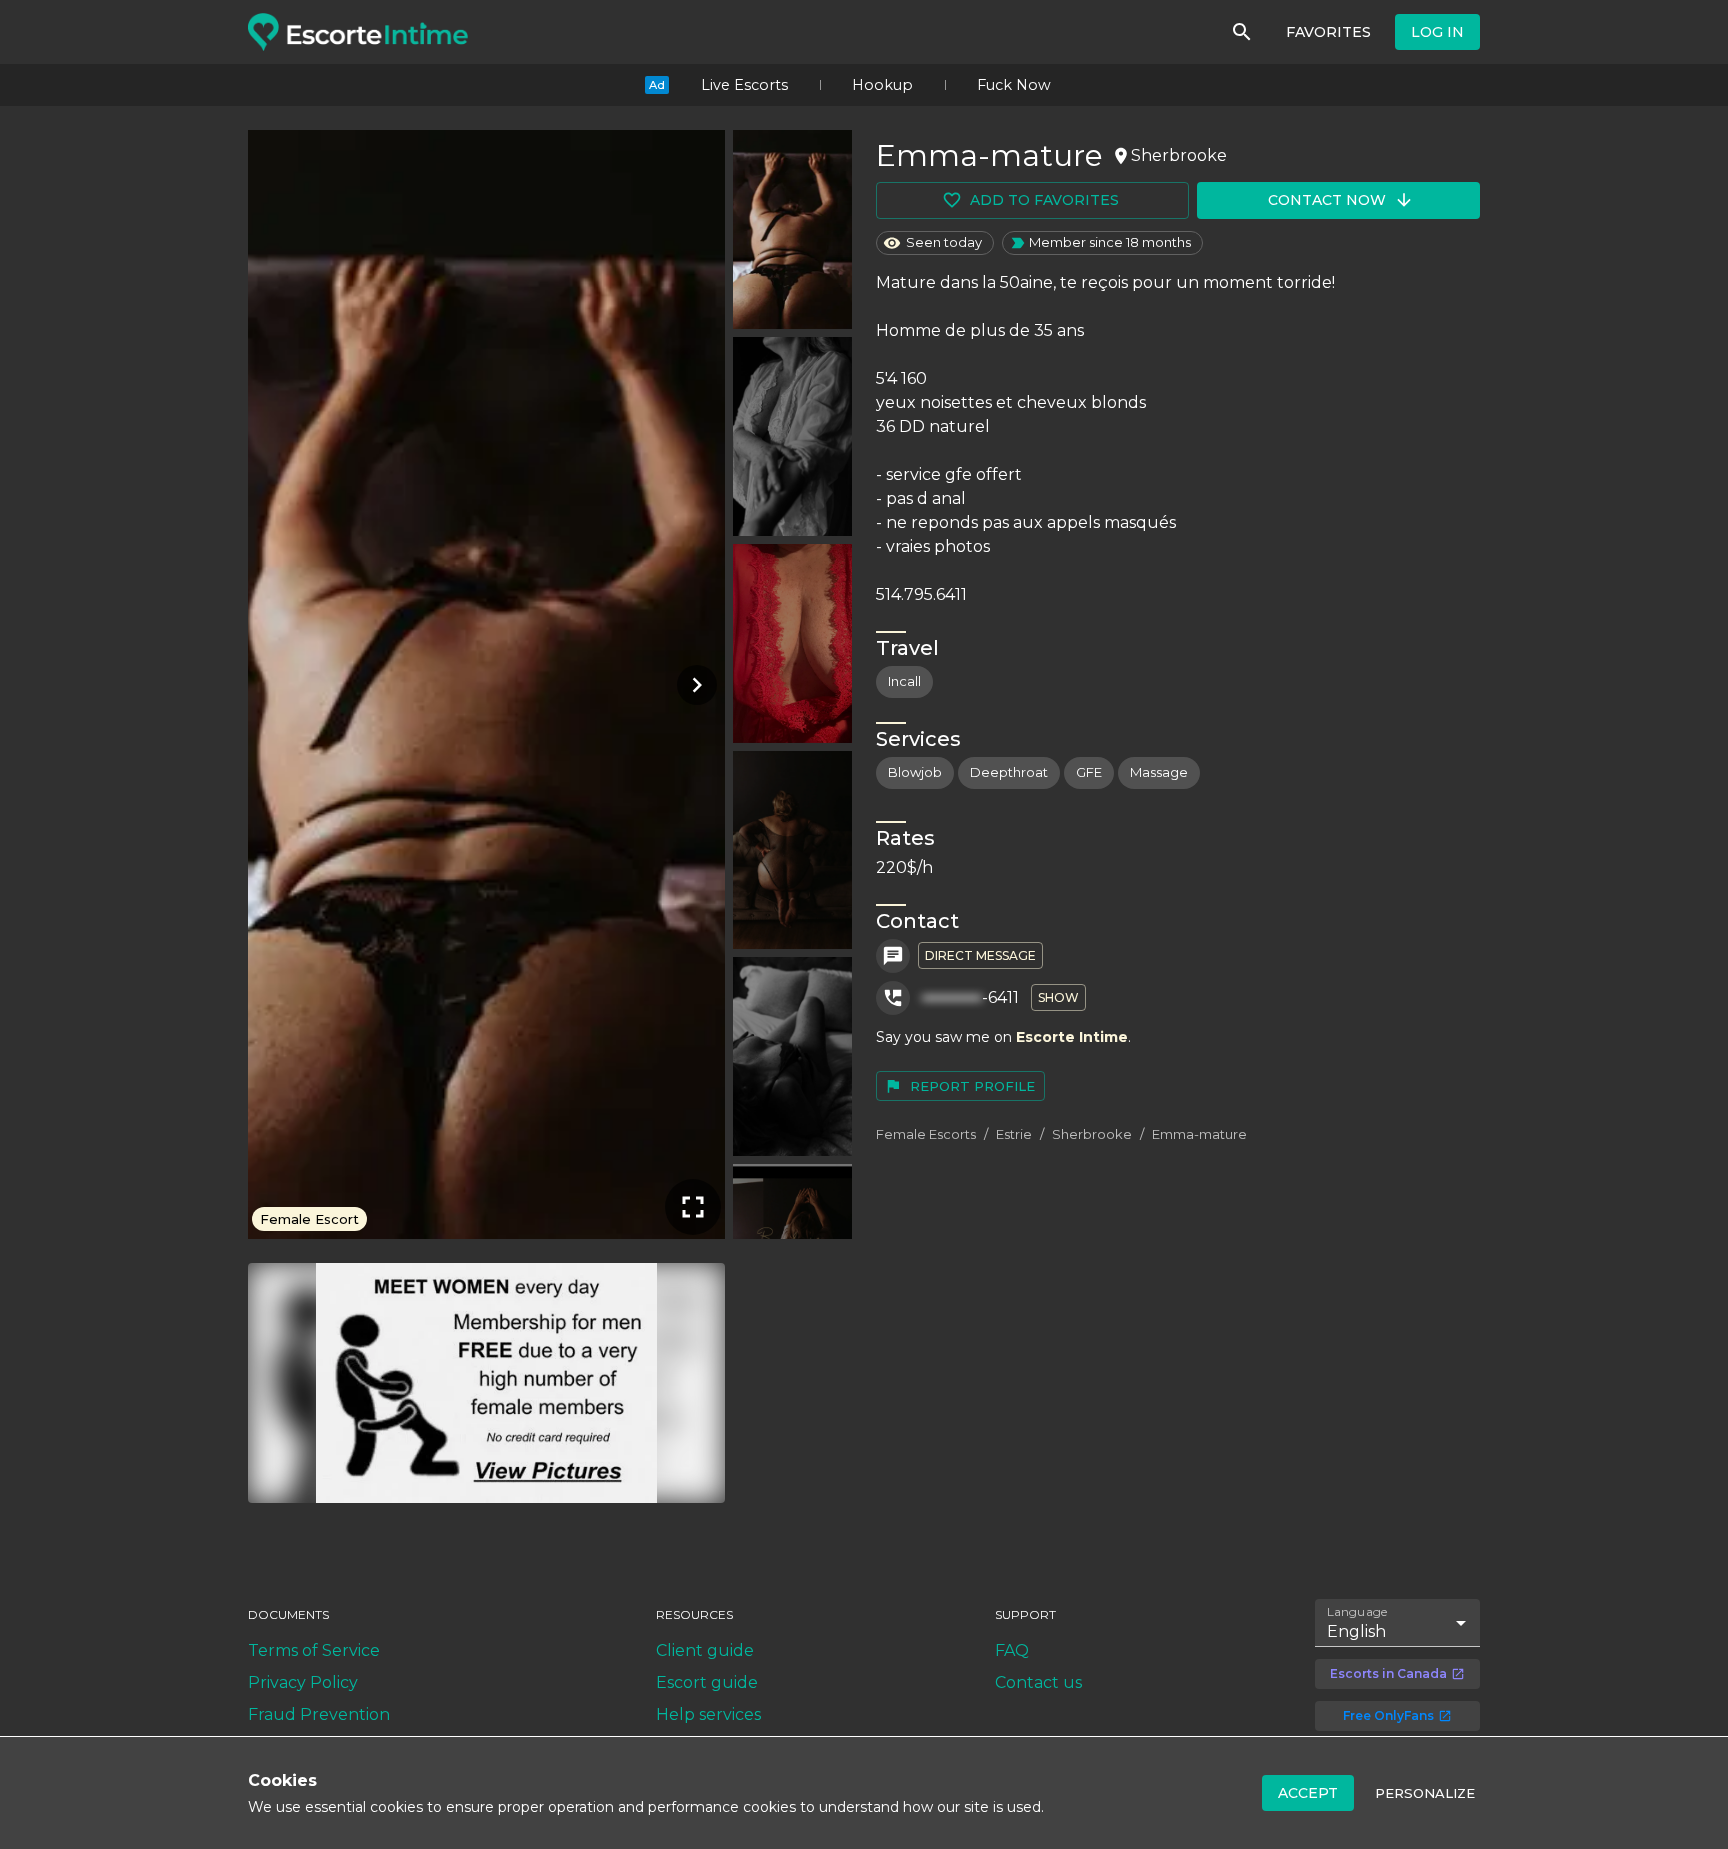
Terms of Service (314, 1650)
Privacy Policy (303, 1682)
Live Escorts (744, 85)
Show (1058, 997)
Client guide (705, 1650)
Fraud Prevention (319, 1714)
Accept (1308, 1793)
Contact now (1327, 200)
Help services (708, 1714)
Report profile (972, 1086)
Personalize (1425, 1793)
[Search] (1242, 32)
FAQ (1012, 1650)
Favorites (1328, 32)
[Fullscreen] (693, 1207)
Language (1358, 1612)
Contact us (1038, 1682)
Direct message (980, 955)
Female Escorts (926, 1134)
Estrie (1014, 1134)
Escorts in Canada (1388, 1673)
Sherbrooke (1092, 1134)
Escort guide (707, 1682)
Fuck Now (1014, 85)
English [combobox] (1356, 1631)
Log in (1437, 32)
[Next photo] (693, 685)
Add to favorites (1044, 200)
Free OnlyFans (1388, 1715)
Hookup (882, 85)
